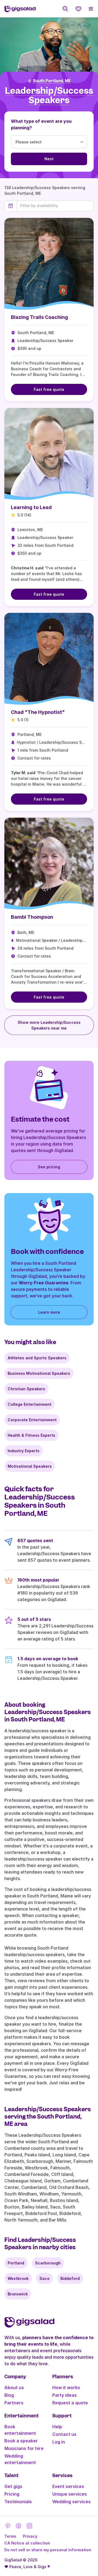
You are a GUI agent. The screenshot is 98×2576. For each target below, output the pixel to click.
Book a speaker (21, 2441)
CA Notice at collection (27, 2543)
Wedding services (71, 2502)
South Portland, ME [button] (52, 81)
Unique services (70, 2494)
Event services (68, 2486)
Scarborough (48, 2263)
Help (57, 2427)
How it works (66, 2387)
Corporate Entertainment (32, 1420)
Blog (9, 2395)
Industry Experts (24, 1451)
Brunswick (18, 2294)
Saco (45, 2278)
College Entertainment (30, 1404)
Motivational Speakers (30, 1466)
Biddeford (70, 2278)
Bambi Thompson (32, 917)
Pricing (12, 2494)
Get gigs (13, 2486)
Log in (59, 2442)
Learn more (49, 1312)
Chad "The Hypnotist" (38, 712)
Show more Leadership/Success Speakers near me (49, 1025)
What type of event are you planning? (41, 124)
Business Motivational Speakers (39, 1373)
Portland (16, 2263)
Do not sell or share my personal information (48, 2550)
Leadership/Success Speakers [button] (49, 95)
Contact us (64, 2434)
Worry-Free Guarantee (44, 1283)
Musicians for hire (24, 2448)
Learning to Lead (31, 507)
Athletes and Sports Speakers (37, 1358)
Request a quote (70, 2403)
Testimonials (18, 2502)
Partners (14, 2403)
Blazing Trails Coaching (39, 317)
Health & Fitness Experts (31, 1435)
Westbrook (18, 2278)
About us (14, 2387)
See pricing (49, 1167)
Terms (10, 2536)
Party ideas (65, 2395)
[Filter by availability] (55, 206)
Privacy (30, 2536)
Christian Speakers (26, 1389)
